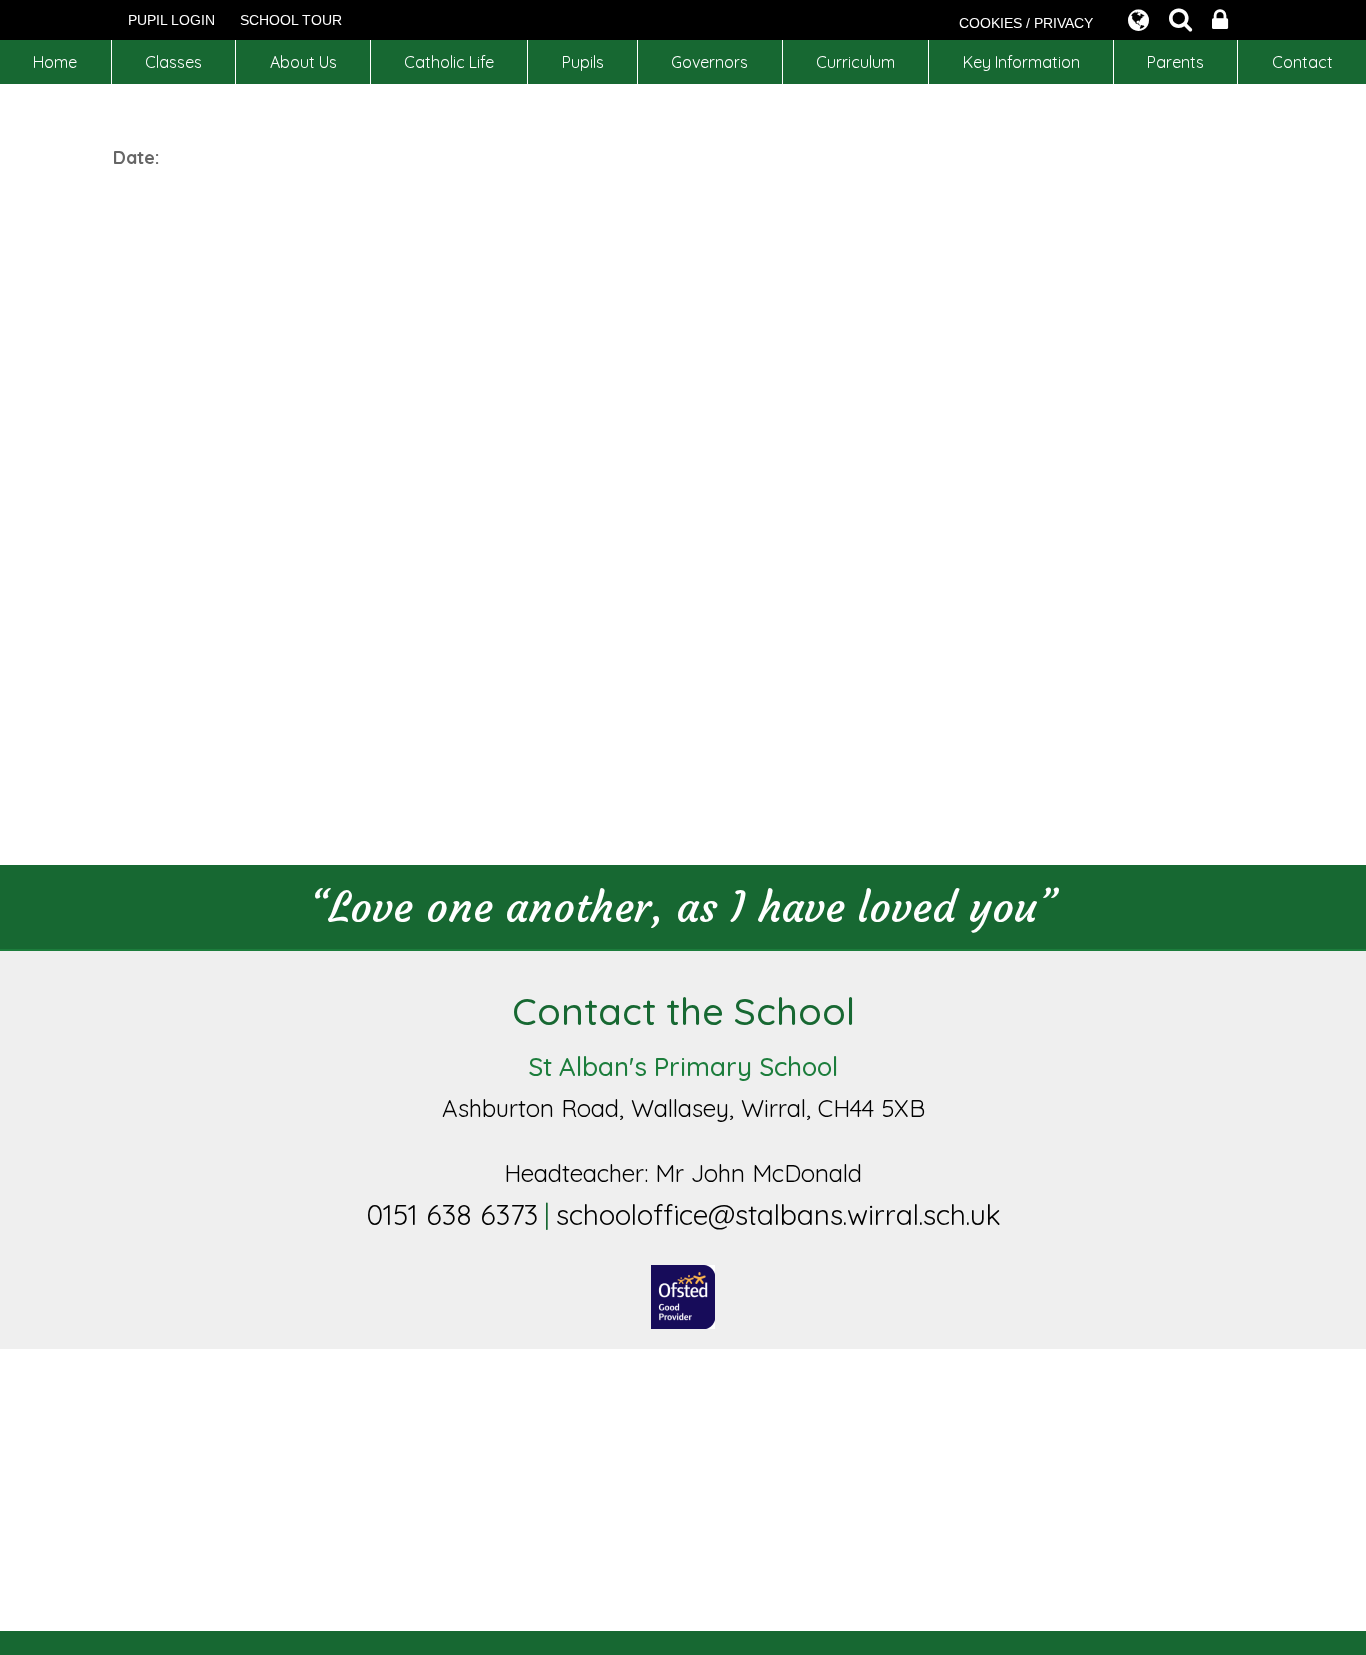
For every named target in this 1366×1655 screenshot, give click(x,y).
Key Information (1021, 62)
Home (55, 62)
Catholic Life (449, 62)
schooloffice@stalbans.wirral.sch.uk (778, 1214)
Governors (709, 62)
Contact (1302, 62)
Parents (1175, 62)
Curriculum (855, 62)
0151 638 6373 (452, 1214)
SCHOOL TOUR (291, 20)
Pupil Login (171, 20)
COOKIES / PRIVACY (1026, 23)
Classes (173, 62)
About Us (303, 62)
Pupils (583, 62)
